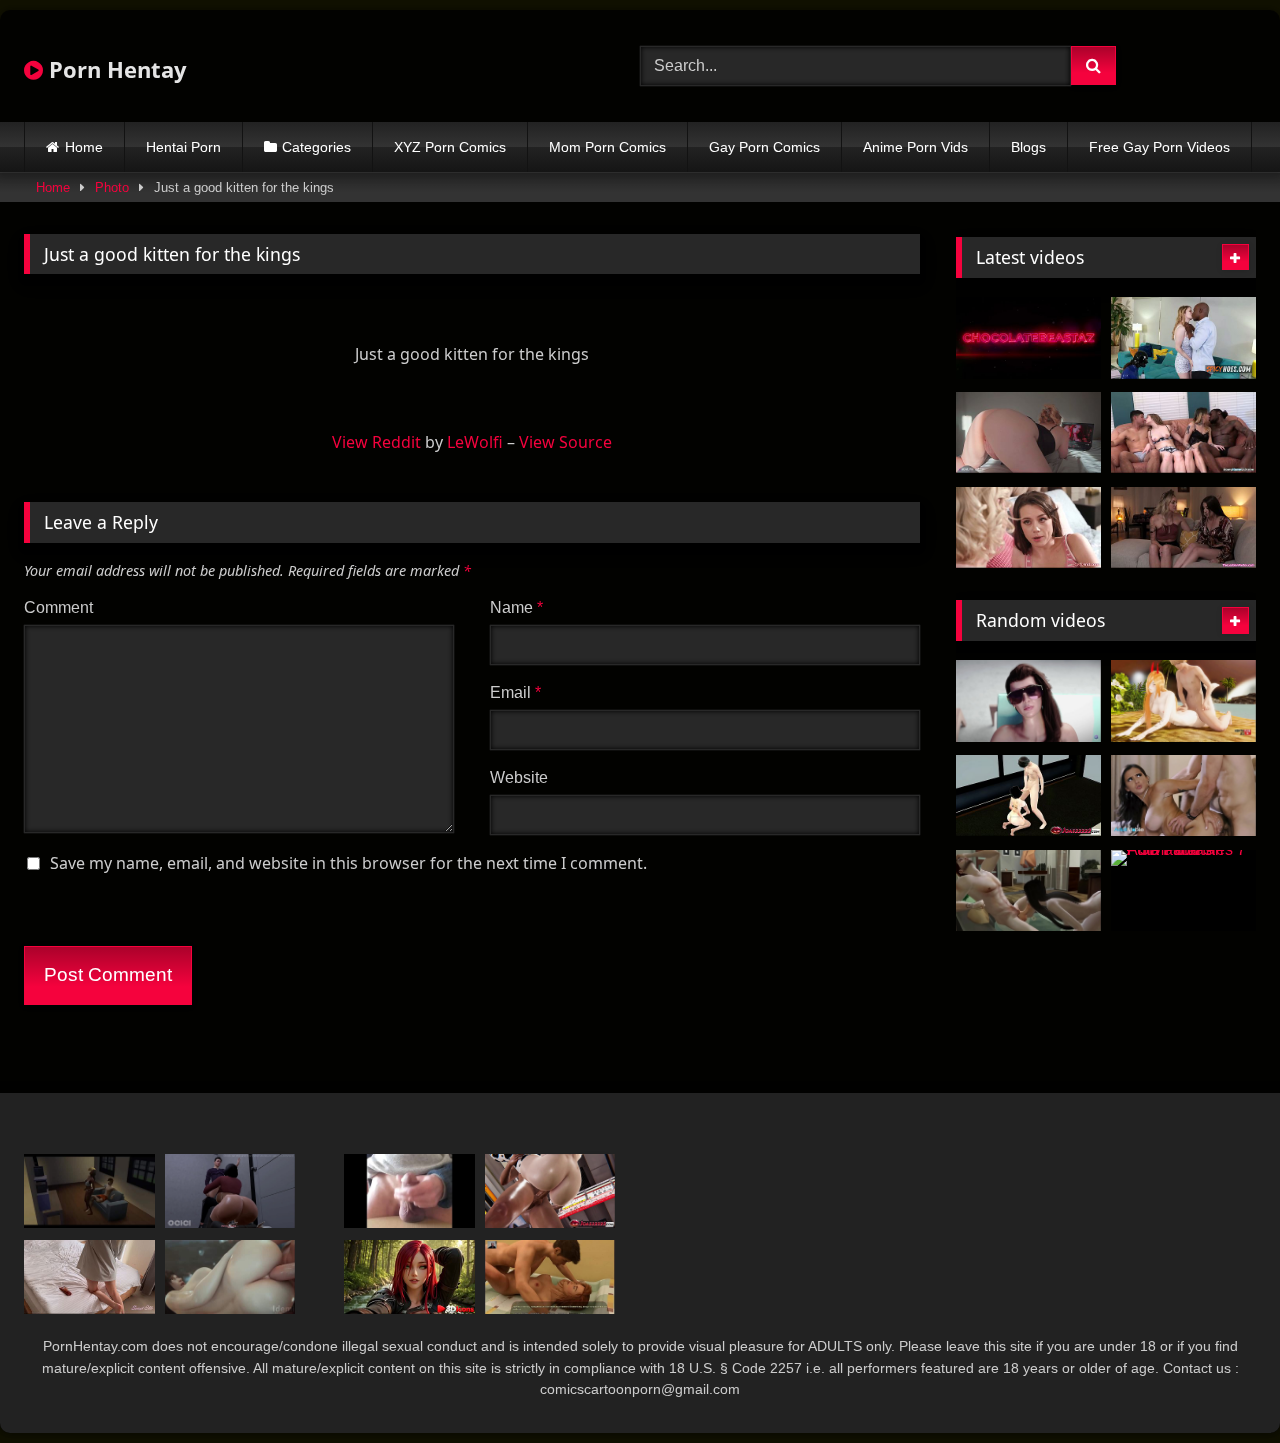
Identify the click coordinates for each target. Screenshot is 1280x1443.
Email (515, 692)
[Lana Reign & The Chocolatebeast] (1028, 338)
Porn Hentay (115, 69)
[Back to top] (1218, 1383)
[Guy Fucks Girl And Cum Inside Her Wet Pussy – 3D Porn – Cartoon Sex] (550, 1276)
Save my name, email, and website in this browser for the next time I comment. (348, 863)
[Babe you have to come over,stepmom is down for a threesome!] (1028, 528)
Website (519, 777)
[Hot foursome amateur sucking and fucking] (1183, 433)
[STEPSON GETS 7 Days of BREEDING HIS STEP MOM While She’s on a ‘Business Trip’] (89, 1276)
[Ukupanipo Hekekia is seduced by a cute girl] (89, 1190)
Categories (316, 147)
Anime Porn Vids (915, 147)
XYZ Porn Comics (450, 147)
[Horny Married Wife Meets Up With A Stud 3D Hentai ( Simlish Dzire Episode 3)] (1028, 891)
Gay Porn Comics (764, 147)
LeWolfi (475, 442)
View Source (565, 442)
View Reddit (376, 442)
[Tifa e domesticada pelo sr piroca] (230, 1276)
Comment (58, 607)
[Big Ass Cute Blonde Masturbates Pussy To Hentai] (1028, 433)
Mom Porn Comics (607, 147)
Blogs (1028, 147)
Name (516, 607)
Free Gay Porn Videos (1159, 147)
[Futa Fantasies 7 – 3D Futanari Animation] (1183, 891)
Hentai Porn (183, 147)
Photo (112, 187)
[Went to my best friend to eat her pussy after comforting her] (1183, 528)
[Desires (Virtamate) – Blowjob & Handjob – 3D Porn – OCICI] (230, 1190)
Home (84, 147)
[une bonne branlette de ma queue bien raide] (409, 1190)
